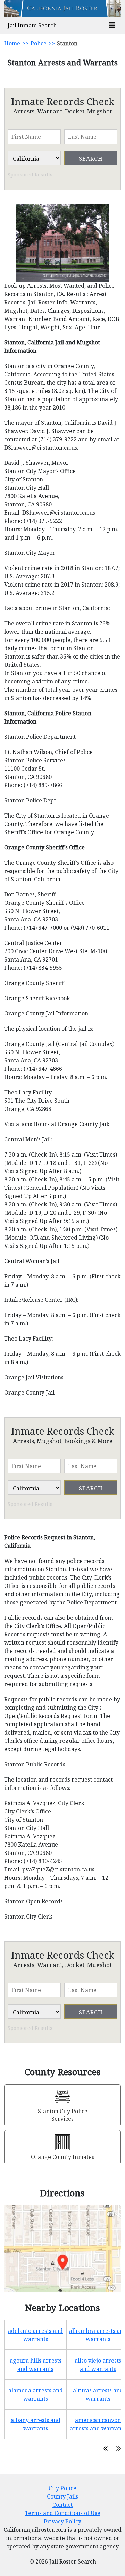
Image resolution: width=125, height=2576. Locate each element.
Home (12, 43)
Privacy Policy (62, 2521)
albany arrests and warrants (36, 2424)
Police (39, 43)
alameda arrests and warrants (36, 2394)
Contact (62, 2505)
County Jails (62, 2496)
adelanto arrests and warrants (35, 2335)
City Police (62, 2488)
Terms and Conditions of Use (63, 2513)
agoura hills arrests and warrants (36, 2365)
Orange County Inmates (62, 2157)
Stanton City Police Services (63, 2115)
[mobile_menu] (112, 25)
